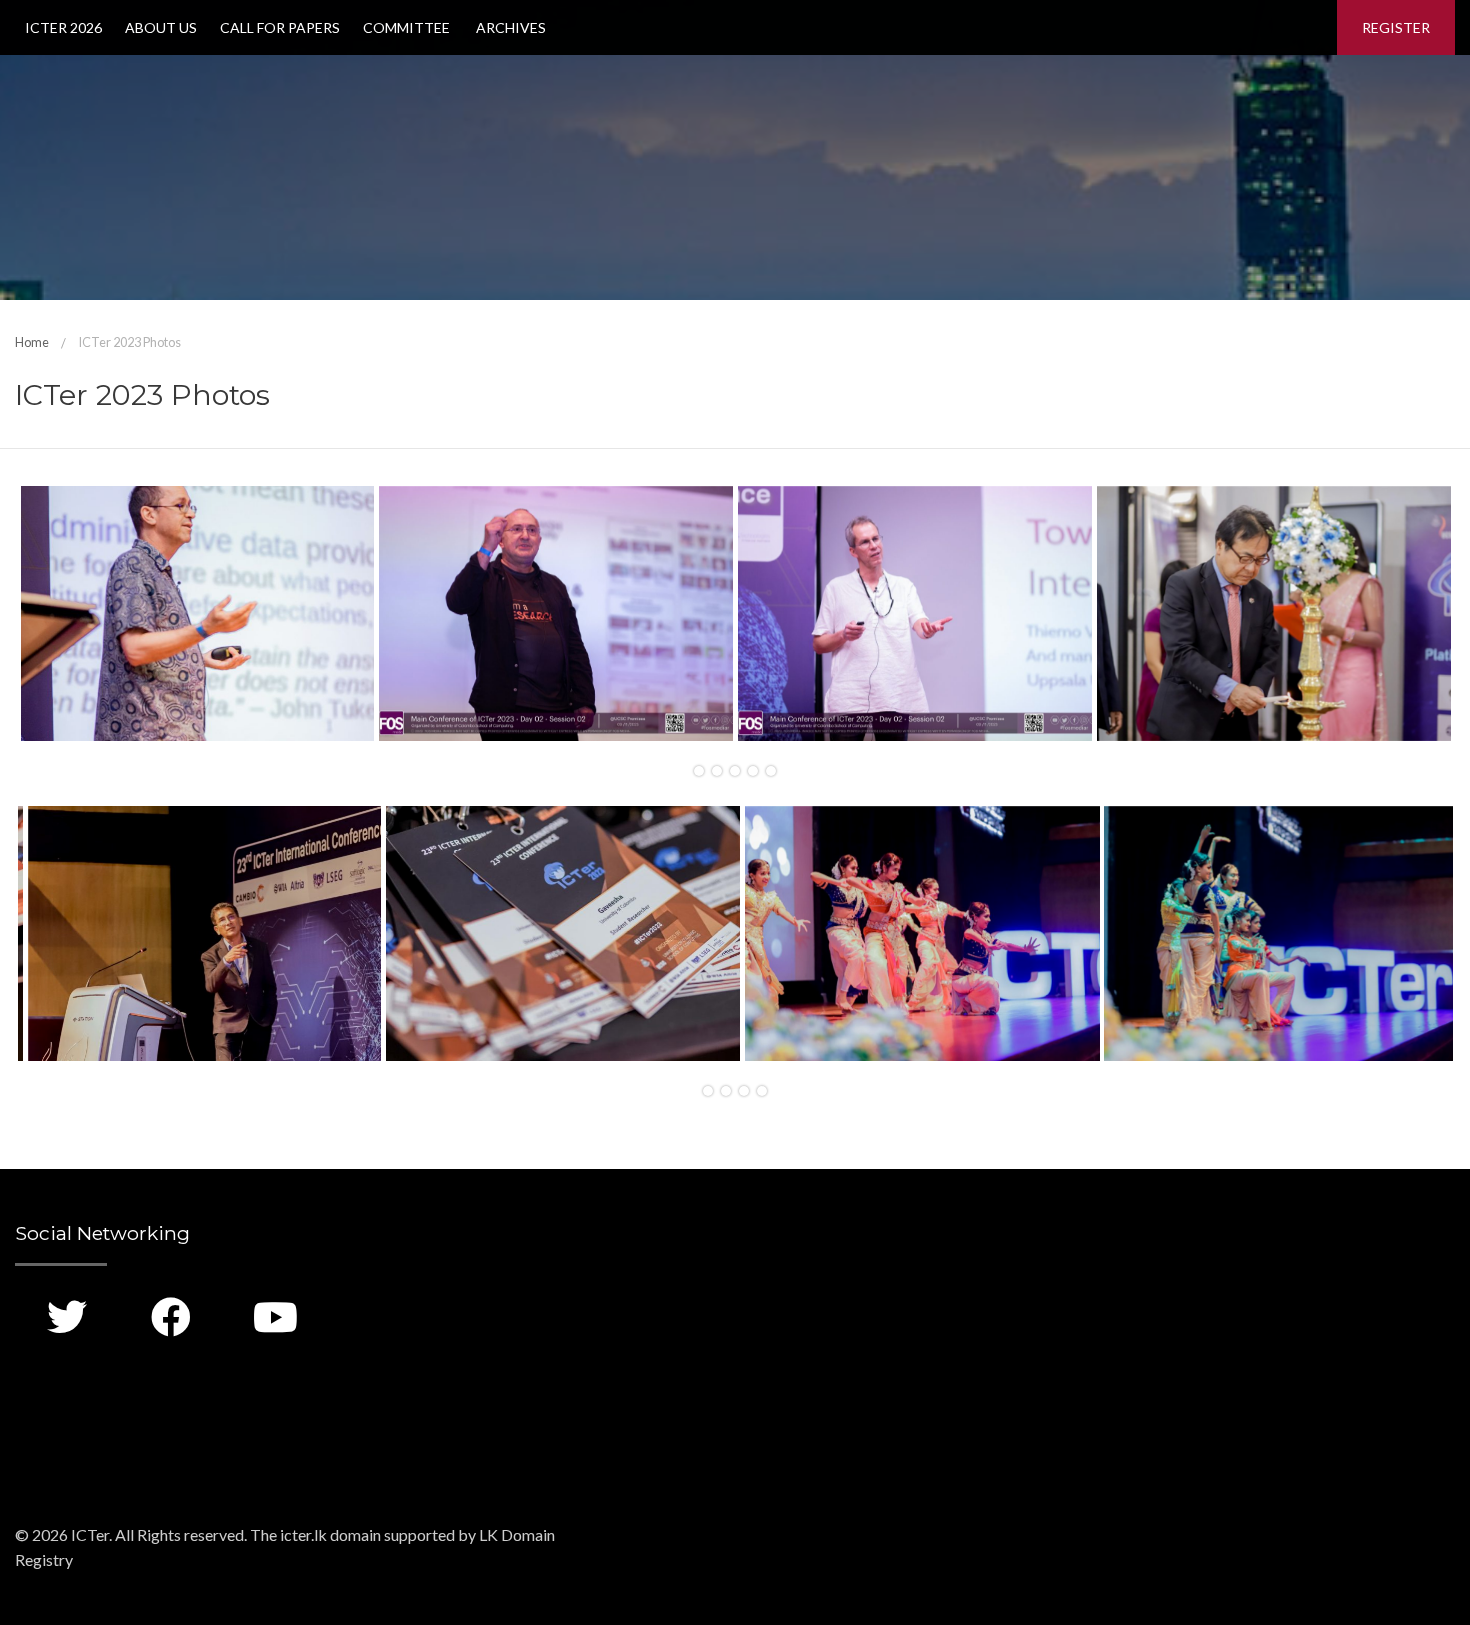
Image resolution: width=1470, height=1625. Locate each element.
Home (32, 342)
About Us (161, 27)
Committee (406, 27)
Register (1396, 27)
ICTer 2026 (63, 27)
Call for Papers (280, 27)
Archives (509, 27)
